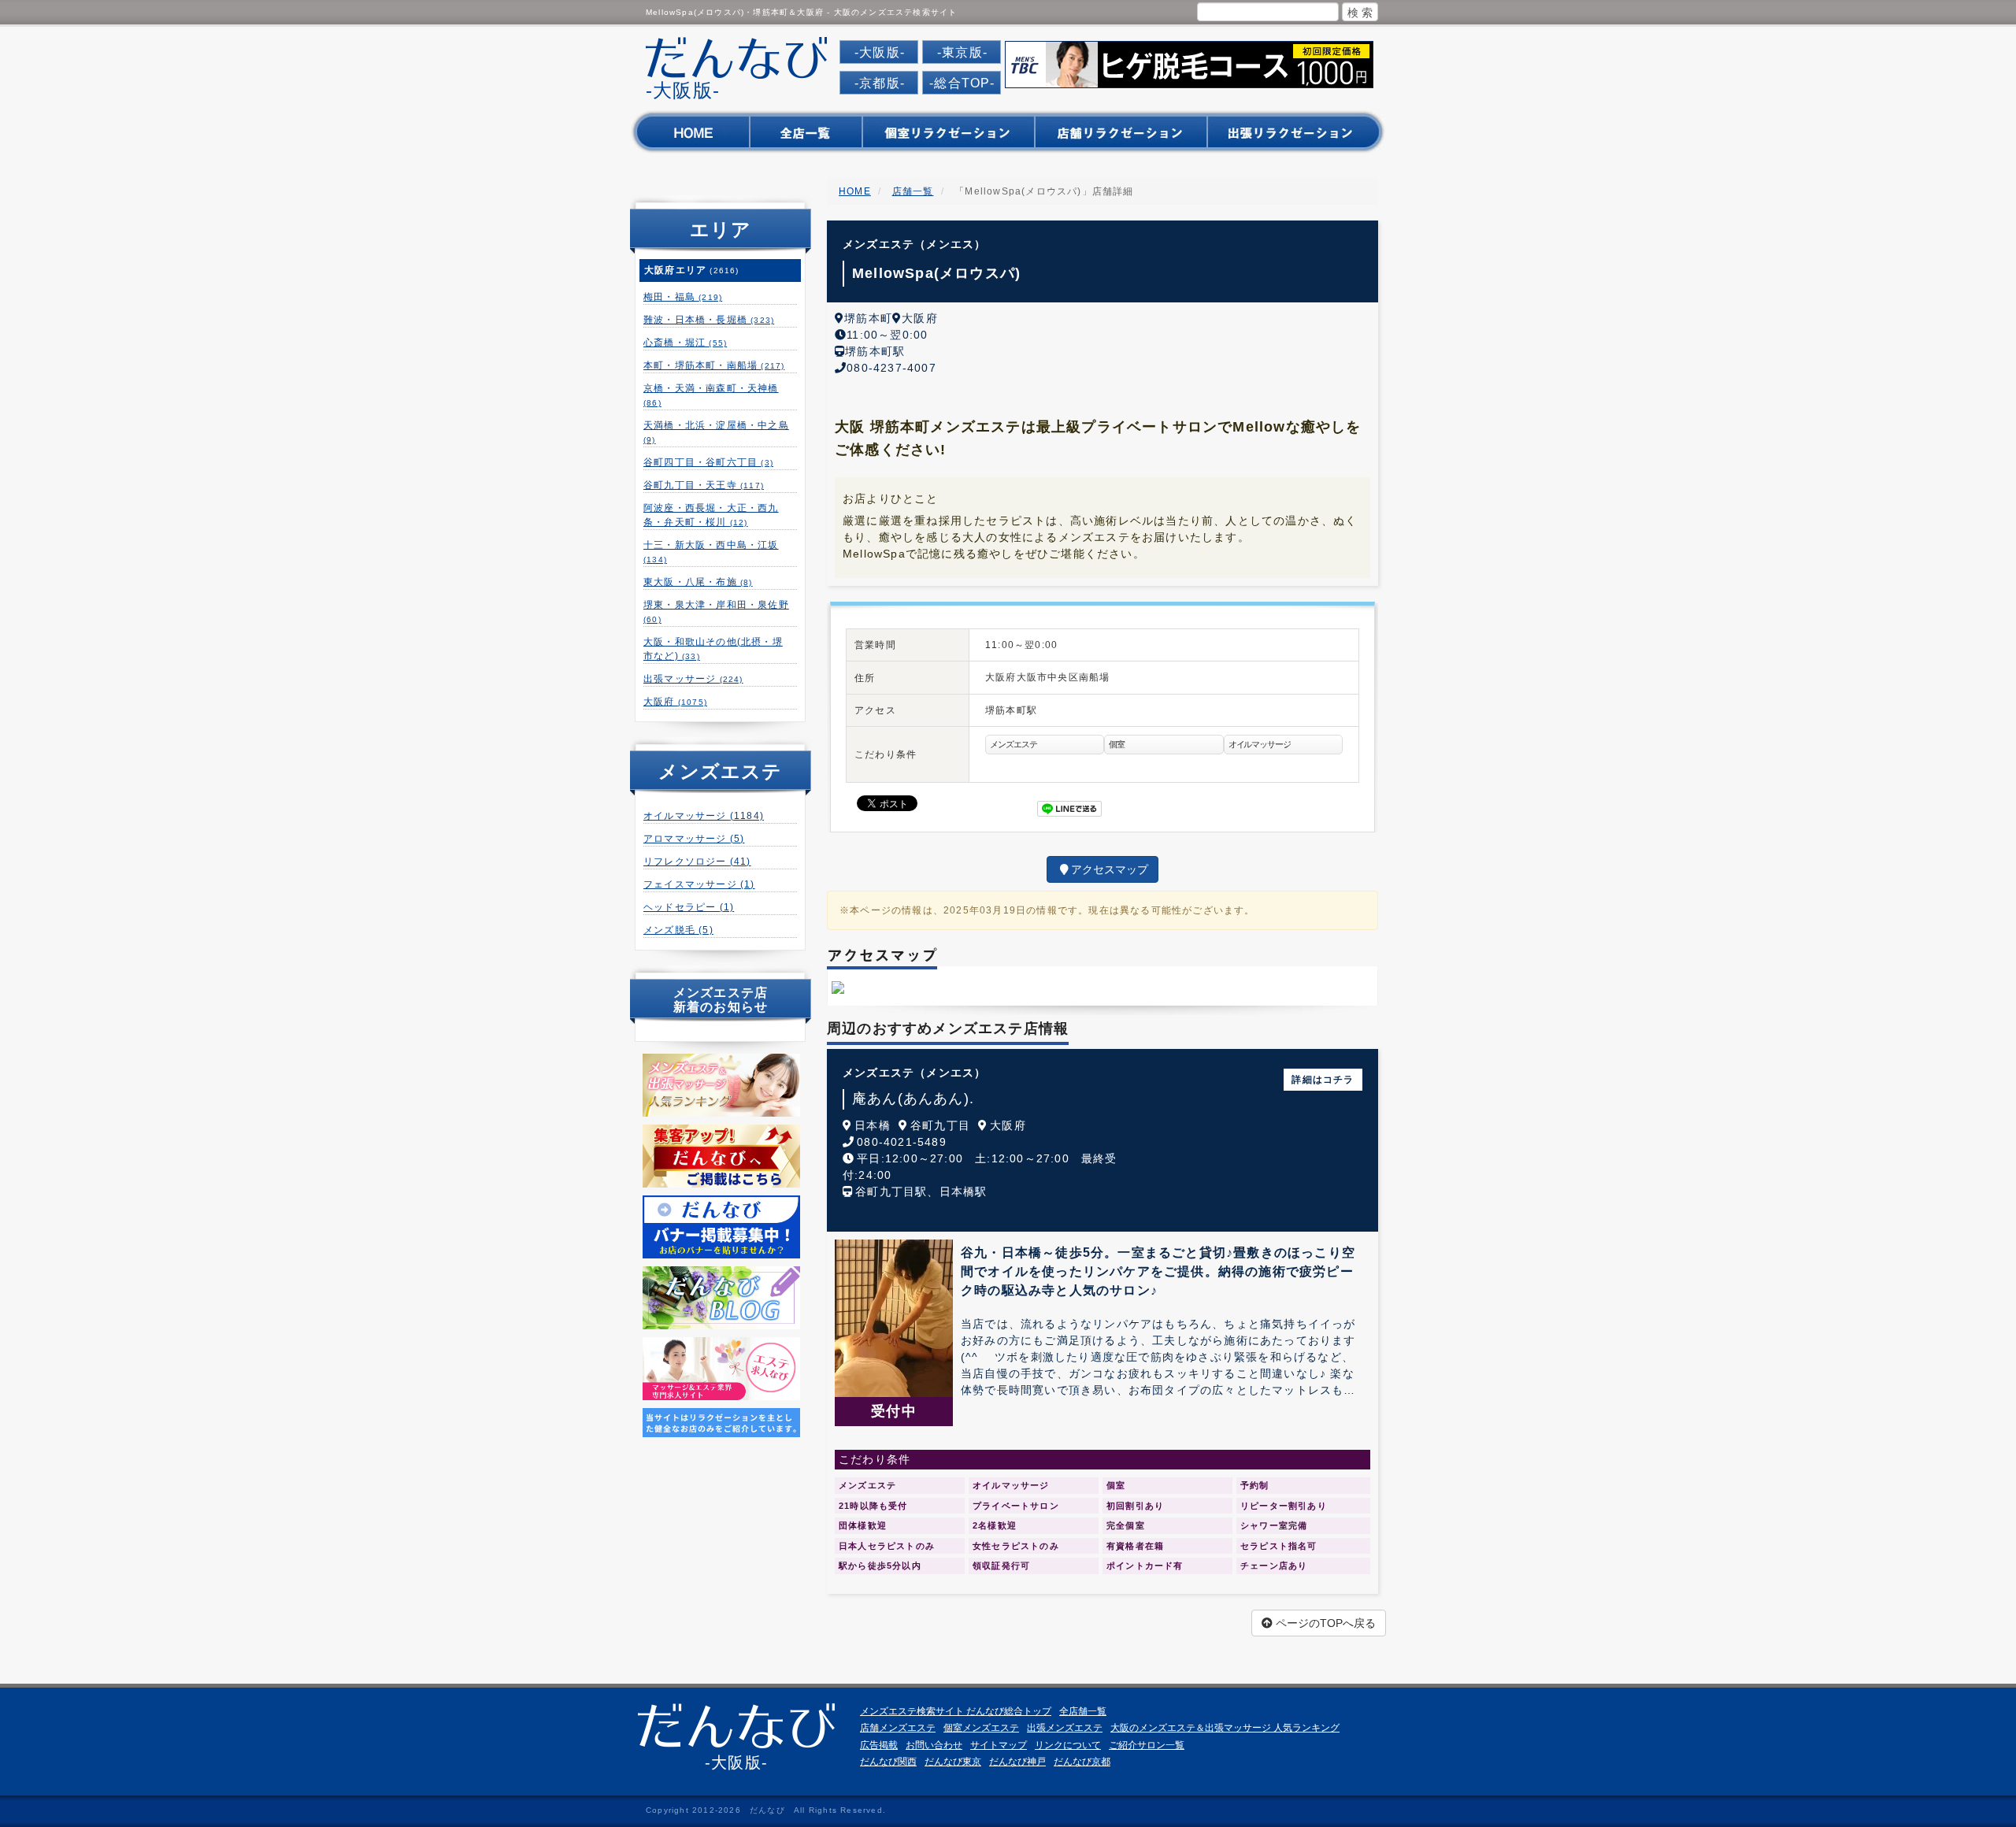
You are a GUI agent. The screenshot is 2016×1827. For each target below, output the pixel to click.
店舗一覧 (913, 191)
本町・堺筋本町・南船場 (714, 365)
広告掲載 (879, 1745)
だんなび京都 (1082, 1762)
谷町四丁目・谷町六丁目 (708, 462)
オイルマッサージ (704, 816)
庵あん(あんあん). (913, 1099)
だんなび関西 (888, 1762)
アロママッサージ (694, 839)
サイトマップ (999, 1745)
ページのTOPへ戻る (1324, 1623)
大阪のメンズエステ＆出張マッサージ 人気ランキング (1225, 1728)
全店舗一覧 (1083, 1711)
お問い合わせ (934, 1745)
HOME (855, 191)
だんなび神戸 (1017, 1762)
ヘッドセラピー (689, 907)
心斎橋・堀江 (685, 343)
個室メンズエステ (981, 1728)
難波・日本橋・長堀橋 (709, 320)
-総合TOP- (962, 83)
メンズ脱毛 (678, 930)
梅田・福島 (683, 297)
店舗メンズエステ (898, 1728)
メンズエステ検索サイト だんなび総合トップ (956, 1711)
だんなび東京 (953, 1762)
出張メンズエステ (1065, 1728)
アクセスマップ (1110, 869)
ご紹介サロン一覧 (1147, 1745)
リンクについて (1068, 1745)
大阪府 (675, 702)
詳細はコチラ (1323, 1080)
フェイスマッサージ (699, 884)
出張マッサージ (693, 679)
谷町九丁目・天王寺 (704, 485)
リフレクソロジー (697, 862)
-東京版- (962, 52)
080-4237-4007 (891, 368)
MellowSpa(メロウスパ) (936, 273)
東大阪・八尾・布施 (698, 582)
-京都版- (880, 83)
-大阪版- (880, 52)
